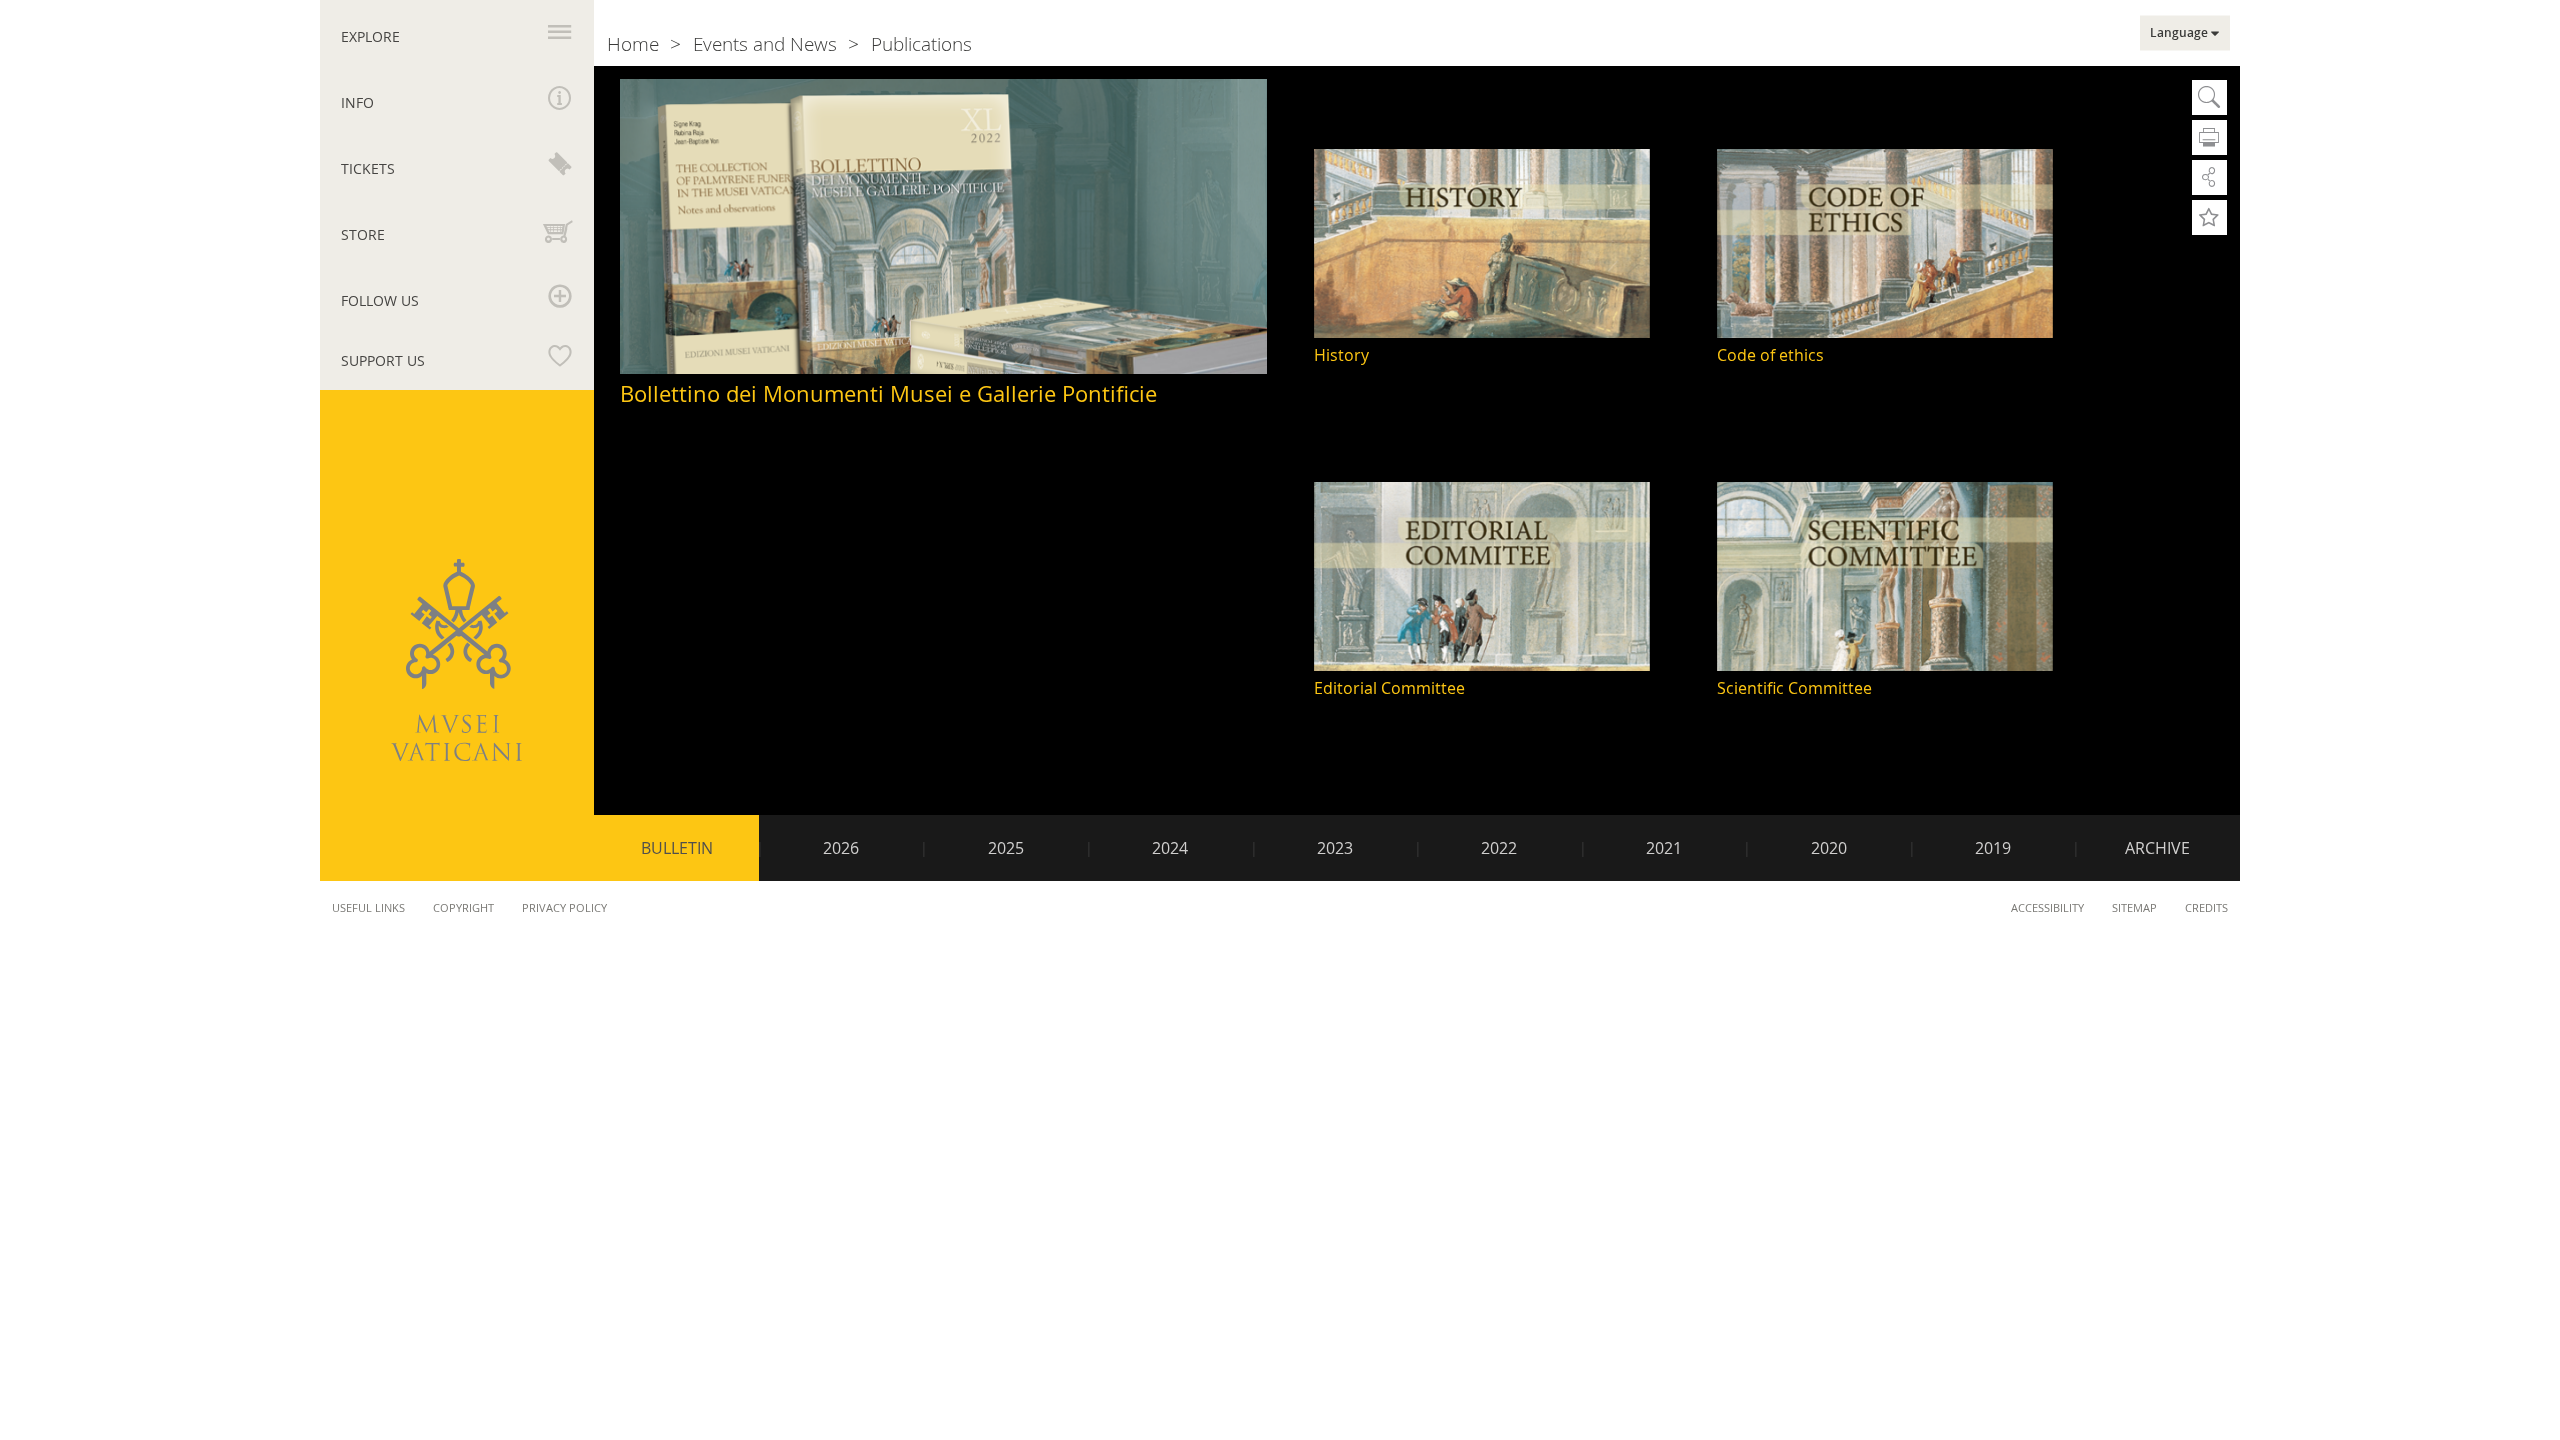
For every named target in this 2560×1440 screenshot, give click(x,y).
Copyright (463, 907)
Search (2209, 97)
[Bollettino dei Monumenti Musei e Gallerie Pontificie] (943, 228)
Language (2179, 33)
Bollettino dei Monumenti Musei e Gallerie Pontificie (888, 393)
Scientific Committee (1794, 688)
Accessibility (2047, 907)
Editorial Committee (1389, 688)
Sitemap (2134, 907)
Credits (2206, 907)
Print (2209, 137)
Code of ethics (1770, 355)
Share (2209, 177)
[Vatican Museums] (456, 660)
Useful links (368, 907)
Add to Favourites (2209, 217)
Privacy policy (564, 907)
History (1341, 355)
